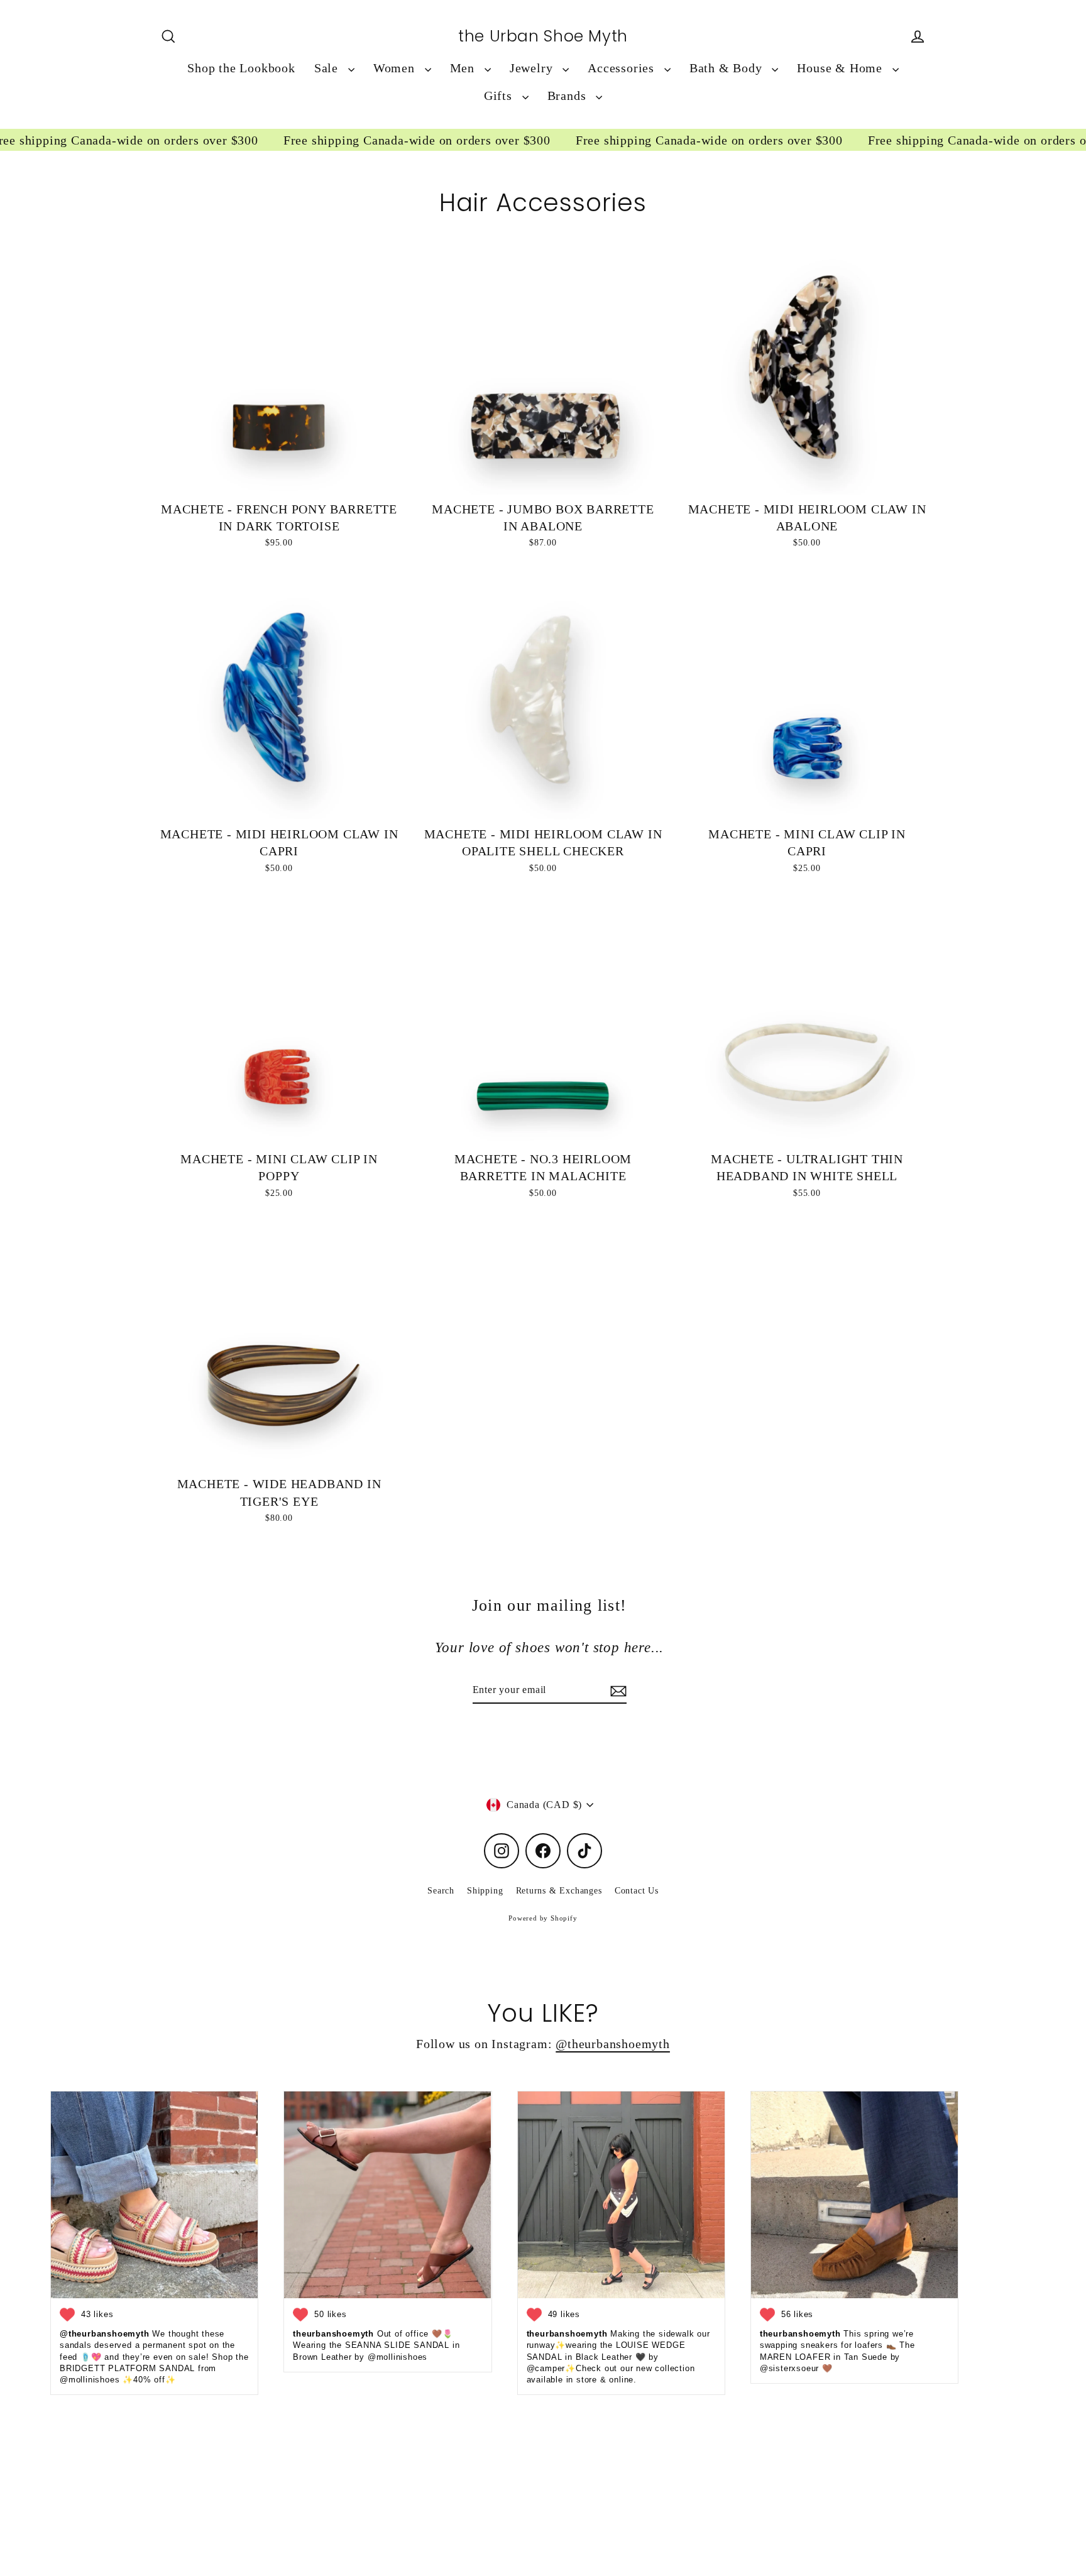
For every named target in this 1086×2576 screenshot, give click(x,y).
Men (464, 68)
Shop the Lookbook (241, 68)
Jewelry (533, 68)
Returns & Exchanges (559, 1891)
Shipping (485, 1891)
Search (441, 1891)
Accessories (623, 68)
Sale (328, 68)
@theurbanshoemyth (613, 2044)
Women (396, 68)
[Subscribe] (617, 1691)
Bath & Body (728, 68)
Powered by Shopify (543, 1918)
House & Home (841, 68)
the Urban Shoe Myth (543, 36)
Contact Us (637, 1891)
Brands (569, 96)
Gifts (500, 96)
